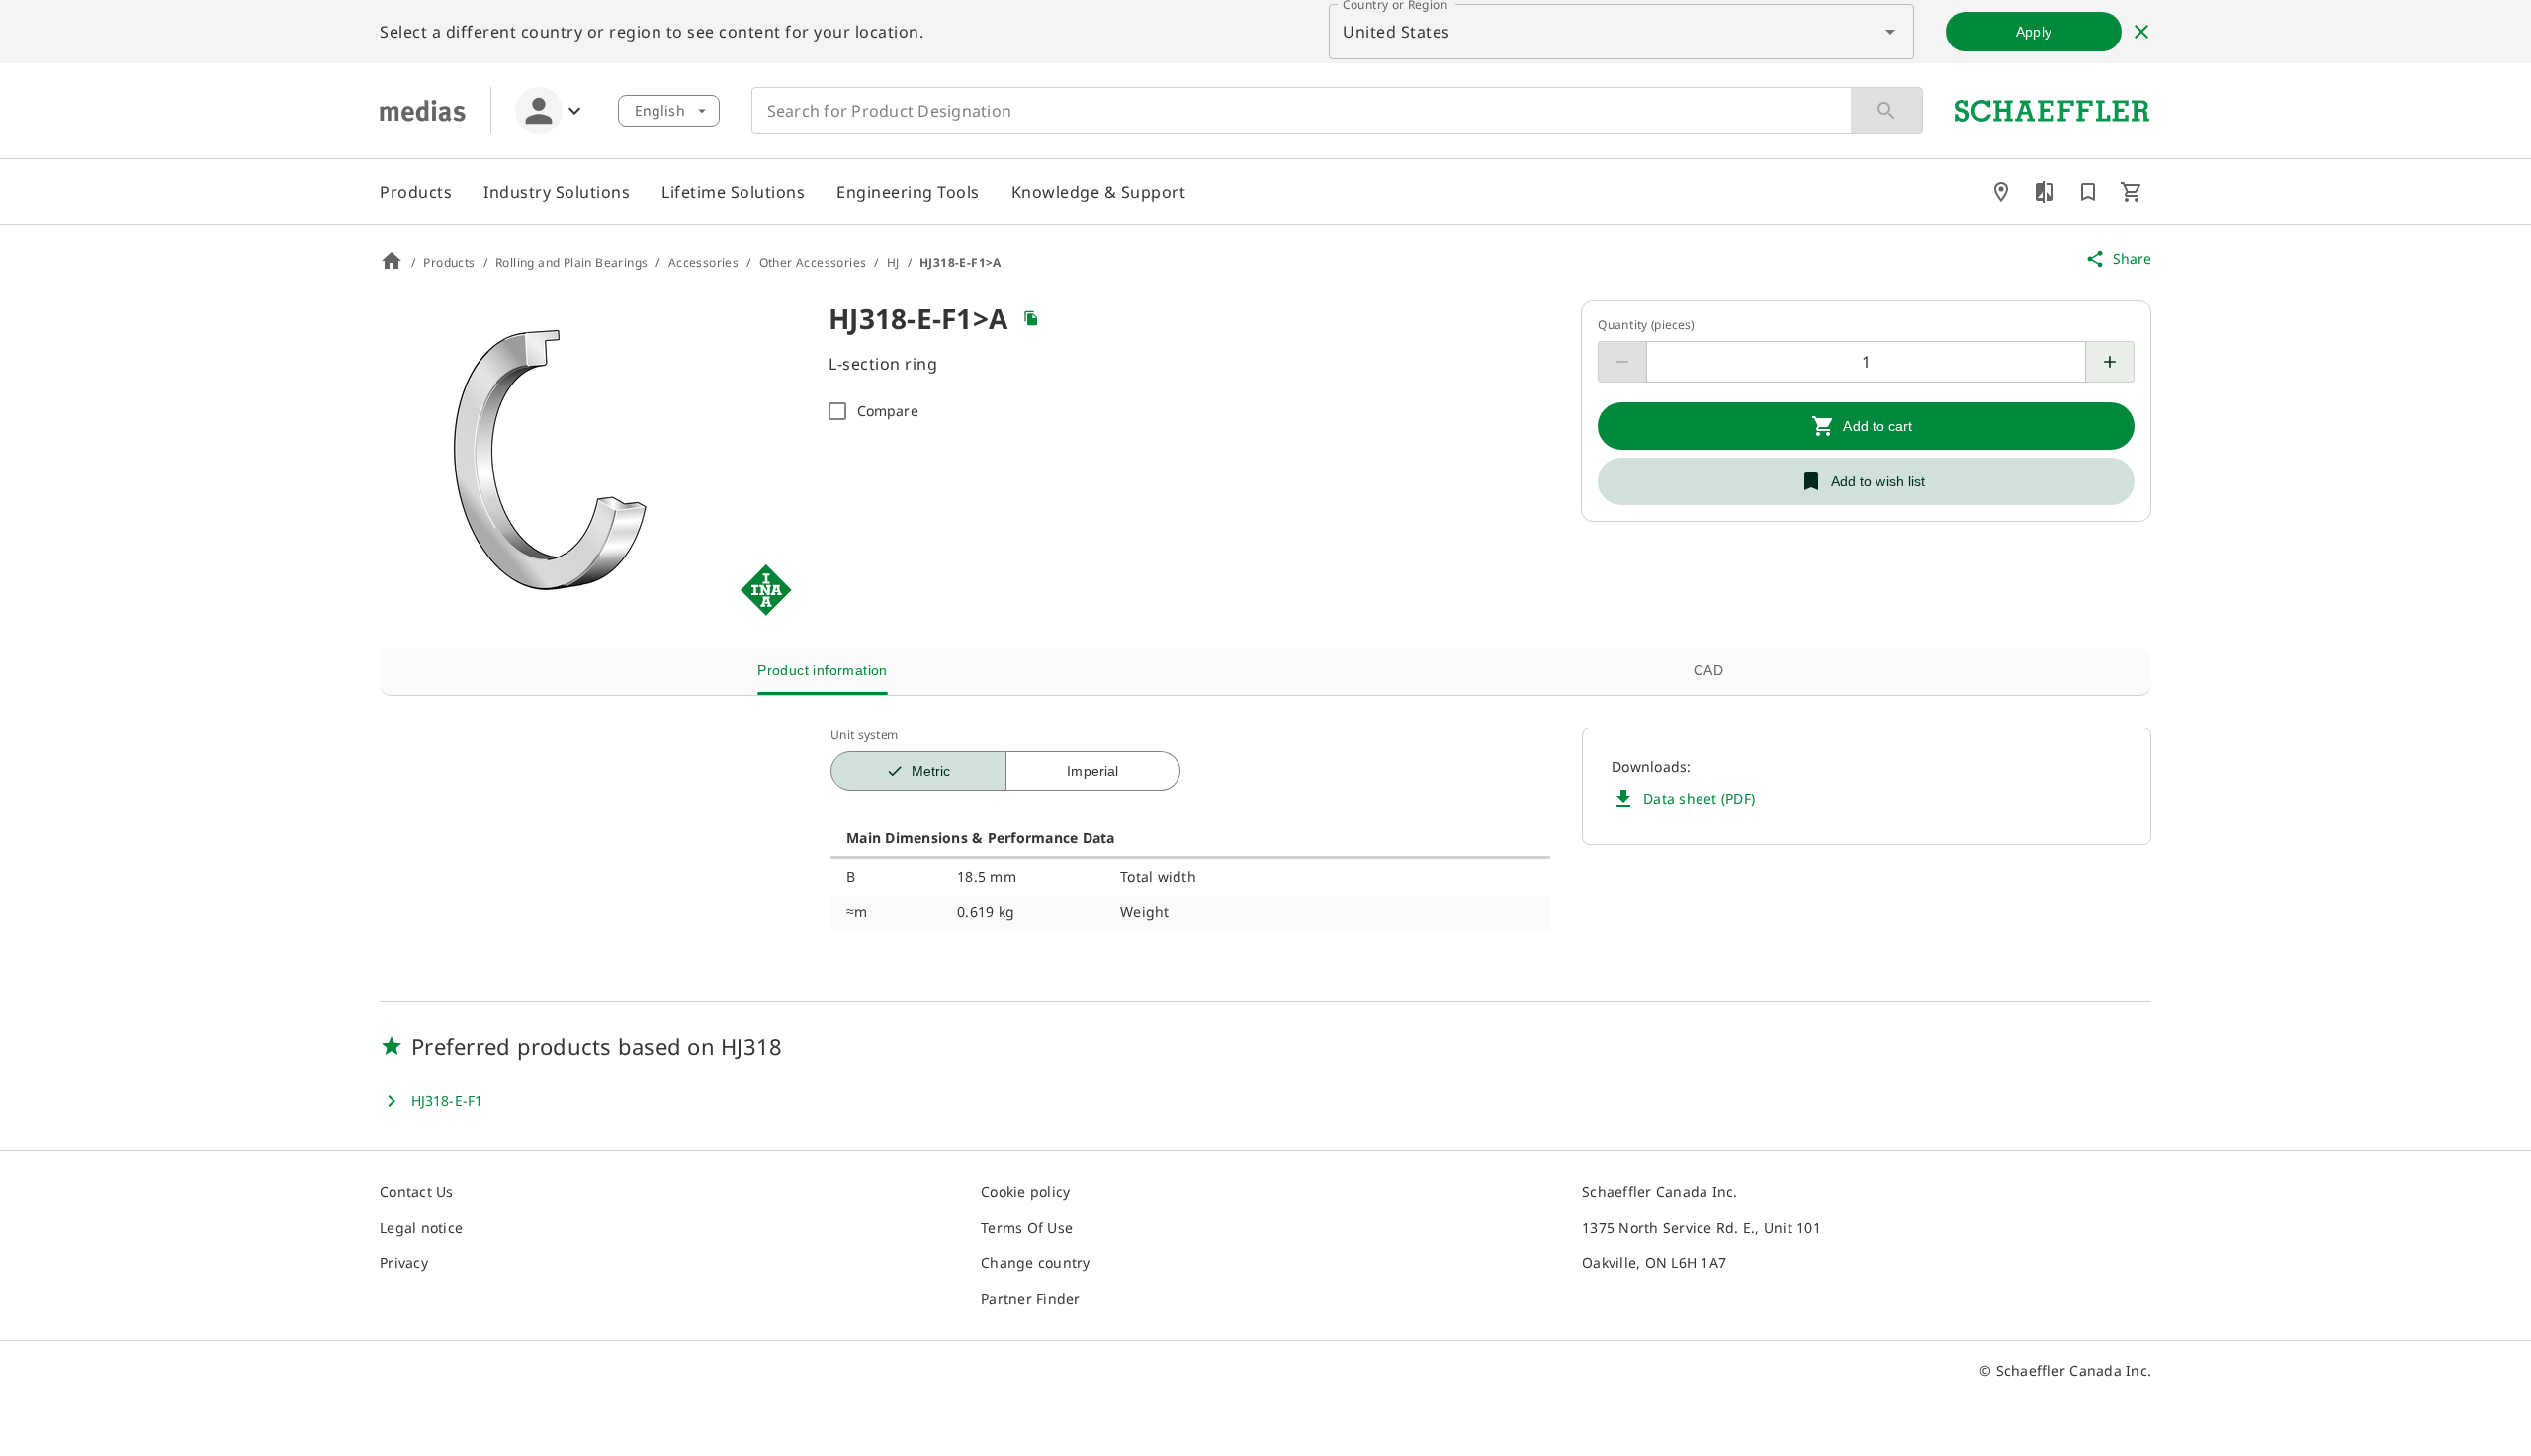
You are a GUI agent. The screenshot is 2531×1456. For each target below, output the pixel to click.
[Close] (2141, 32)
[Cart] (2132, 192)
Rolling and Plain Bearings (571, 263)
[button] (669, 111)
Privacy (404, 1263)
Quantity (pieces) (1646, 325)
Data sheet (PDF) (1699, 798)
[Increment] (2110, 362)
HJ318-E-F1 (447, 1101)
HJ (893, 263)
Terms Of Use (1027, 1227)
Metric (931, 771)
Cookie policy (1025, 1192)
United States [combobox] (1396, 32)
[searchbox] (1298, 111)
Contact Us (417, 1192)
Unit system (865, 735)
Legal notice (421, 1227)
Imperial (1092, 771)
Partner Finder (1031, 1298)
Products (449, 263)
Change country (1036, 1263)
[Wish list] (2088, 192)
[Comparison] (2045, 192)
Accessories (703, 263)
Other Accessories (813, 263)
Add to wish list (1878, 481)
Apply (2034, 32)
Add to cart (1877, 426)
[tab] (823, 671)
